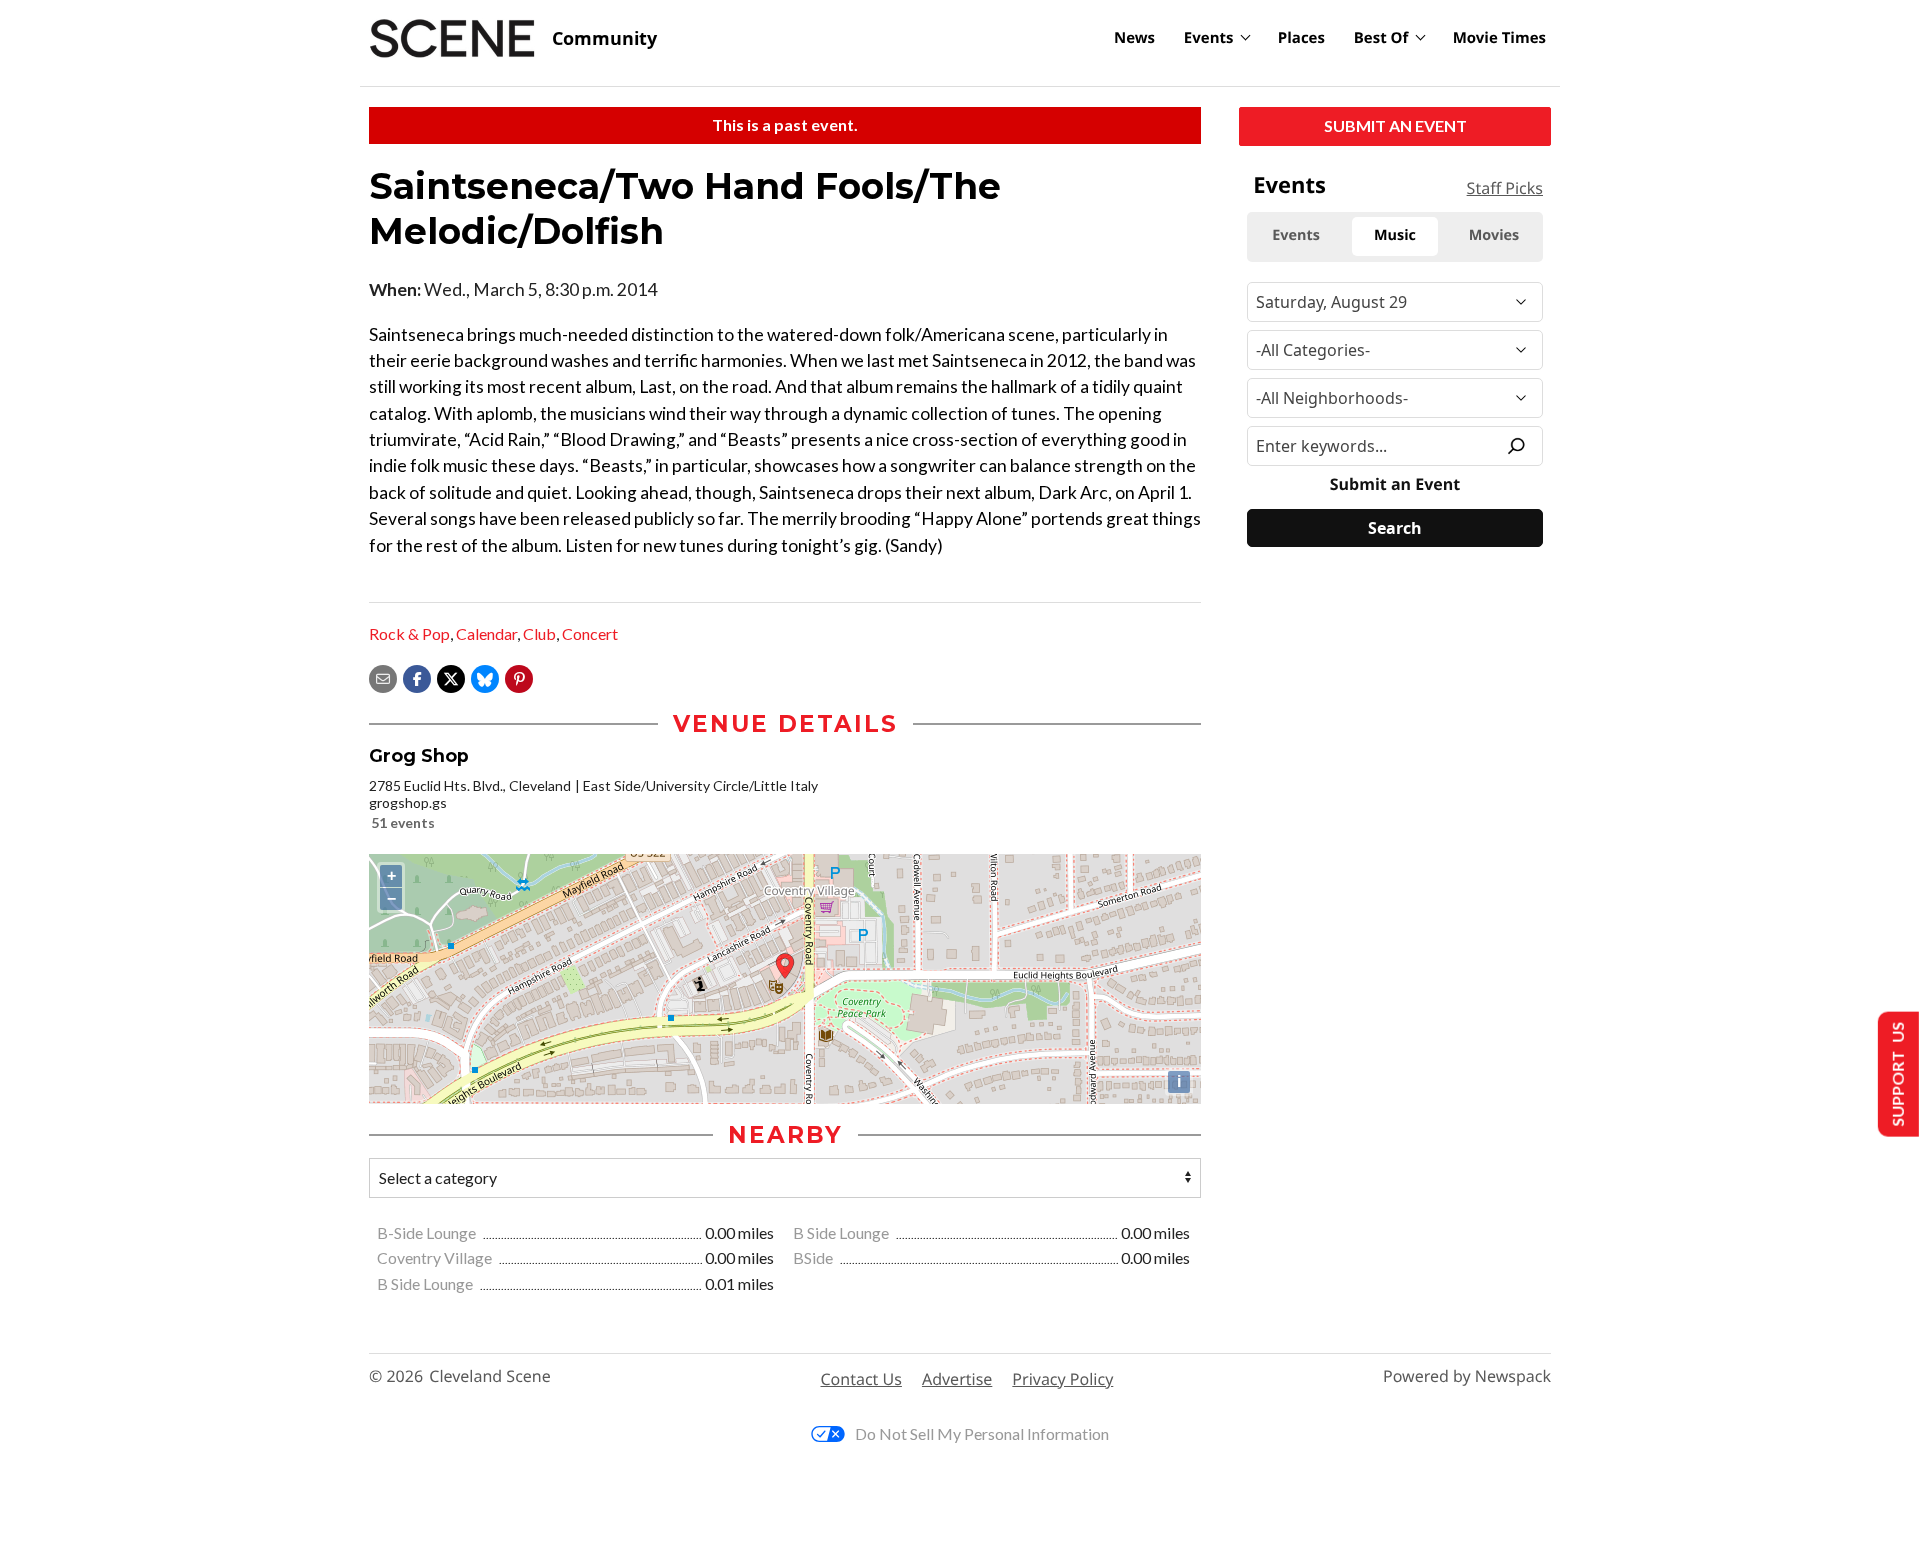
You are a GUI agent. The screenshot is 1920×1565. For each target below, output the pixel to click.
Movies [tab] (1494, 235)
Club (539, 633)
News (1134, 38)
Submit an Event (1395, 125)
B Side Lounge (842, 1232)
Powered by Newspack (1467, 1376)
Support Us (1896, 1074)
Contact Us (861, 1379)
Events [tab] (1296, 235)
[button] (519, 676)
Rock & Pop (409, 633)
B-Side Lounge (428, 1232)
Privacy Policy (1062, 1379)
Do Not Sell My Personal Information (982, 1433)
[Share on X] (451, 676)
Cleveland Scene (490, 1376)
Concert (590, 633)
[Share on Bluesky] (485, 676)
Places (1301, 38)
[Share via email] (383, 676)
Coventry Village (436, 1257)
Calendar (486, 633)
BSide (814, 1257)
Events (1209, 38)
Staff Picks (1505, 188)
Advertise (957, 1379)
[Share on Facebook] (417, 676)
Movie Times (1499, 38)
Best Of (1381, 38)
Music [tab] (1395, 235)
